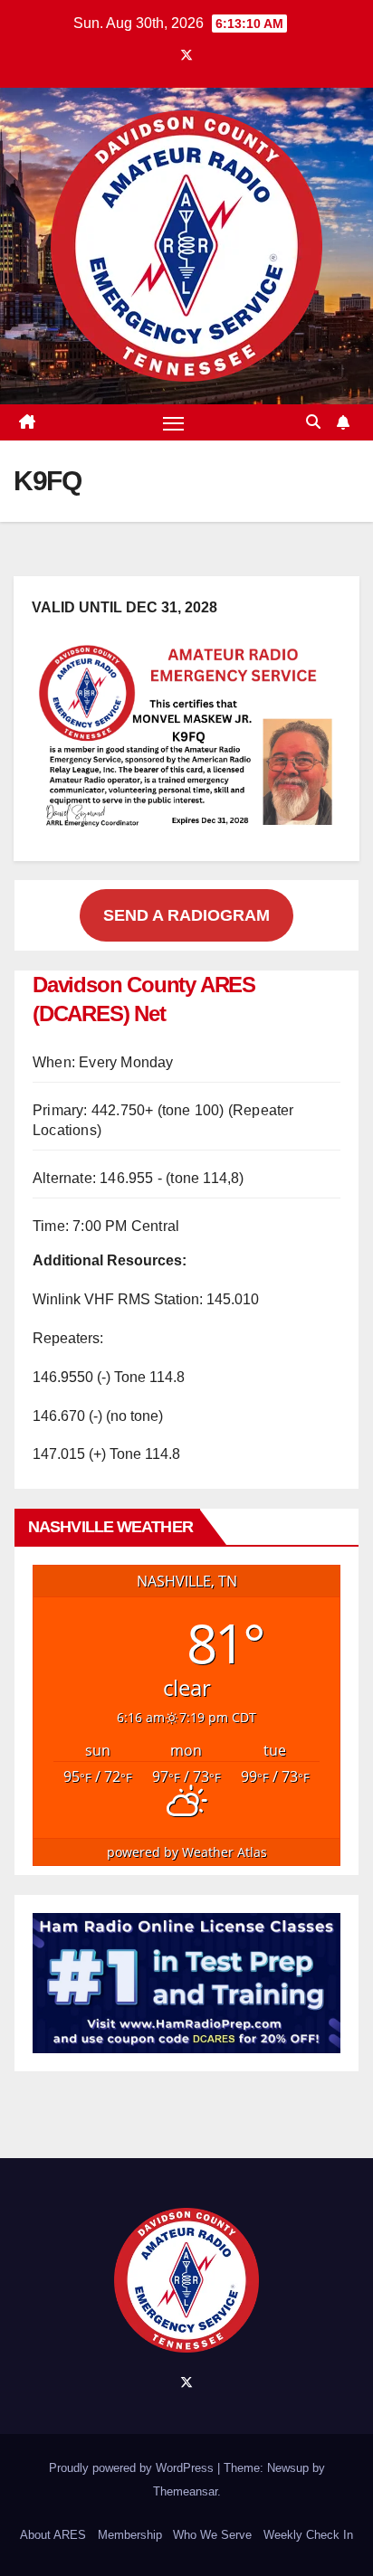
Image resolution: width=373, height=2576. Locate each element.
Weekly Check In (308, 2535)
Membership (130, 2535)
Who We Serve (212, 2535)
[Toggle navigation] (174, 422)
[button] (313, 422)
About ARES (53, 2535)
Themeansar (185, 2491)
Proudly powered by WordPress (133, 2468)
